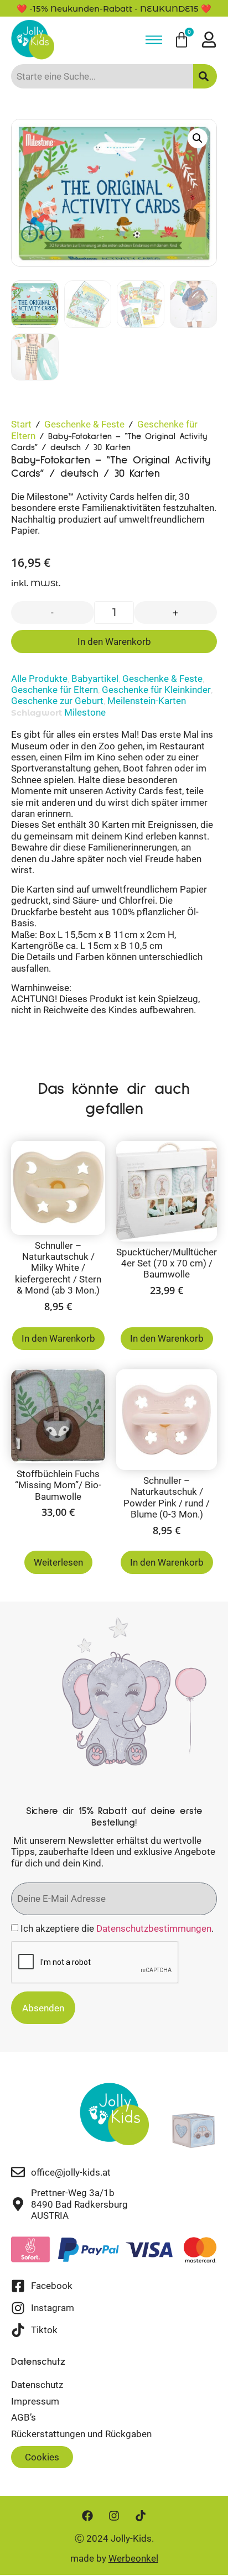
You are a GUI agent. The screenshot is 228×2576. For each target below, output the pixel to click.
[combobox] (102, 76)
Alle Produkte (39, 679)
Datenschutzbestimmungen (154, 1928)
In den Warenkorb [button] (58, 1338)
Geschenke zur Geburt (57, 701)
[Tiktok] (141, 2516)
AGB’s (24, 2417)
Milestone (85, 712)
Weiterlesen (58, 1562)
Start (21, 424)
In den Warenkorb (114, 642)
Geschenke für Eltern (55, 690)
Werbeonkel (133, 2558)
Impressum (35, 2401)
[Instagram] (114, 2516)
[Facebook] (87, 2516)
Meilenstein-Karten (147, 701)
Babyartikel (95, 679)
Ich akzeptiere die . (117, 1928)
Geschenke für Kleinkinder (156, 690)
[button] (198, 138)
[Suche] (205, 76)
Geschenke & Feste (84, 424)
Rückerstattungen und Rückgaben (81, 2434)
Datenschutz (37, 2385)
